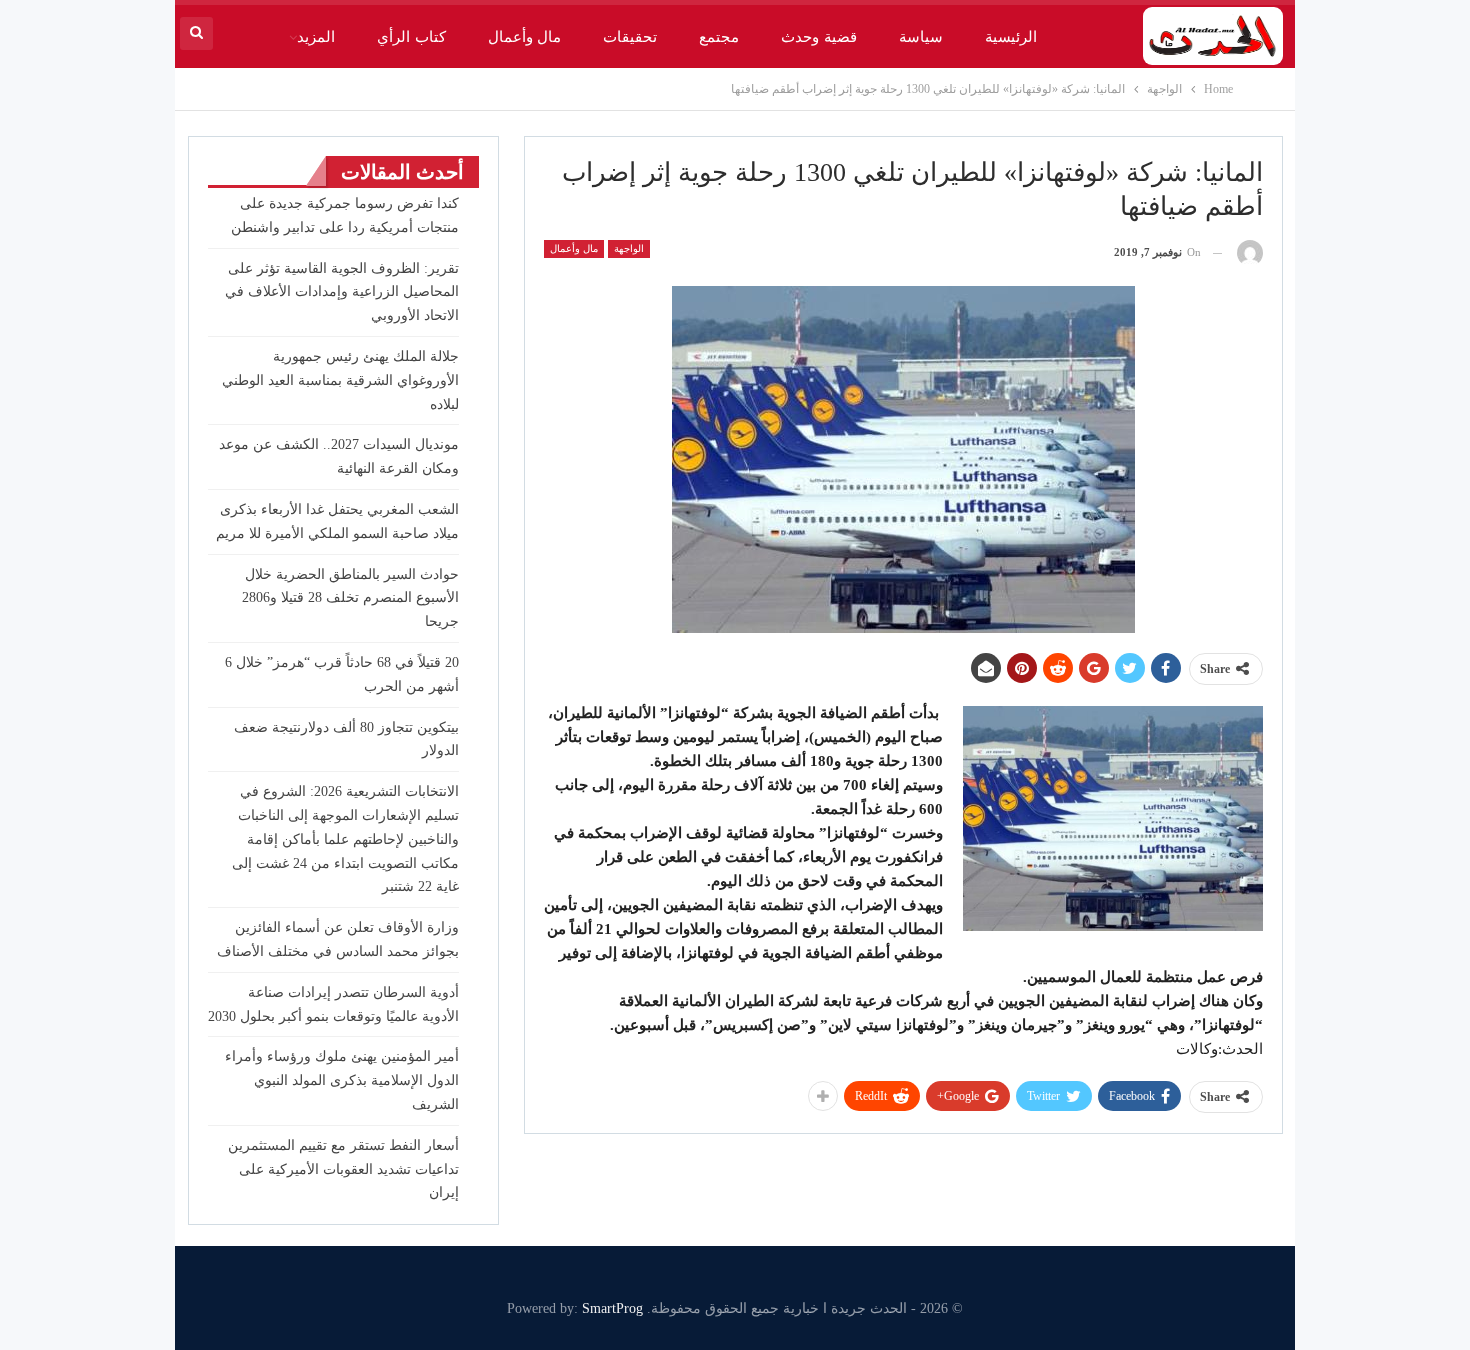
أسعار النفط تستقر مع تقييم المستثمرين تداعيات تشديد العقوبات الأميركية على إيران (343, 1169)
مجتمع (719, 37)
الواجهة (629, 248)
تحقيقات (630, 37)
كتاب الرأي (411, 37)
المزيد (316, 37)
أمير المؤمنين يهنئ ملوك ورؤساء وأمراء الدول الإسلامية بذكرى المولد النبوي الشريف (342, 1080)
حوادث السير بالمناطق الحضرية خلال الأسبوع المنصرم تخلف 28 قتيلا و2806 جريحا (350, 598)
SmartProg (612, 1308)
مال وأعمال (524, 37)
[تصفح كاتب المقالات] (1250, 252)
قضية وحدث (818, 37)
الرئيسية (1011, 37)
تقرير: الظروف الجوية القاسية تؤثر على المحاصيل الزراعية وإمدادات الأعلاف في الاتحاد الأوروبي (342, 292)
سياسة (921, 37)
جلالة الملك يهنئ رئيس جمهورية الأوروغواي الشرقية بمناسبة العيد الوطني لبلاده (340, 380)
